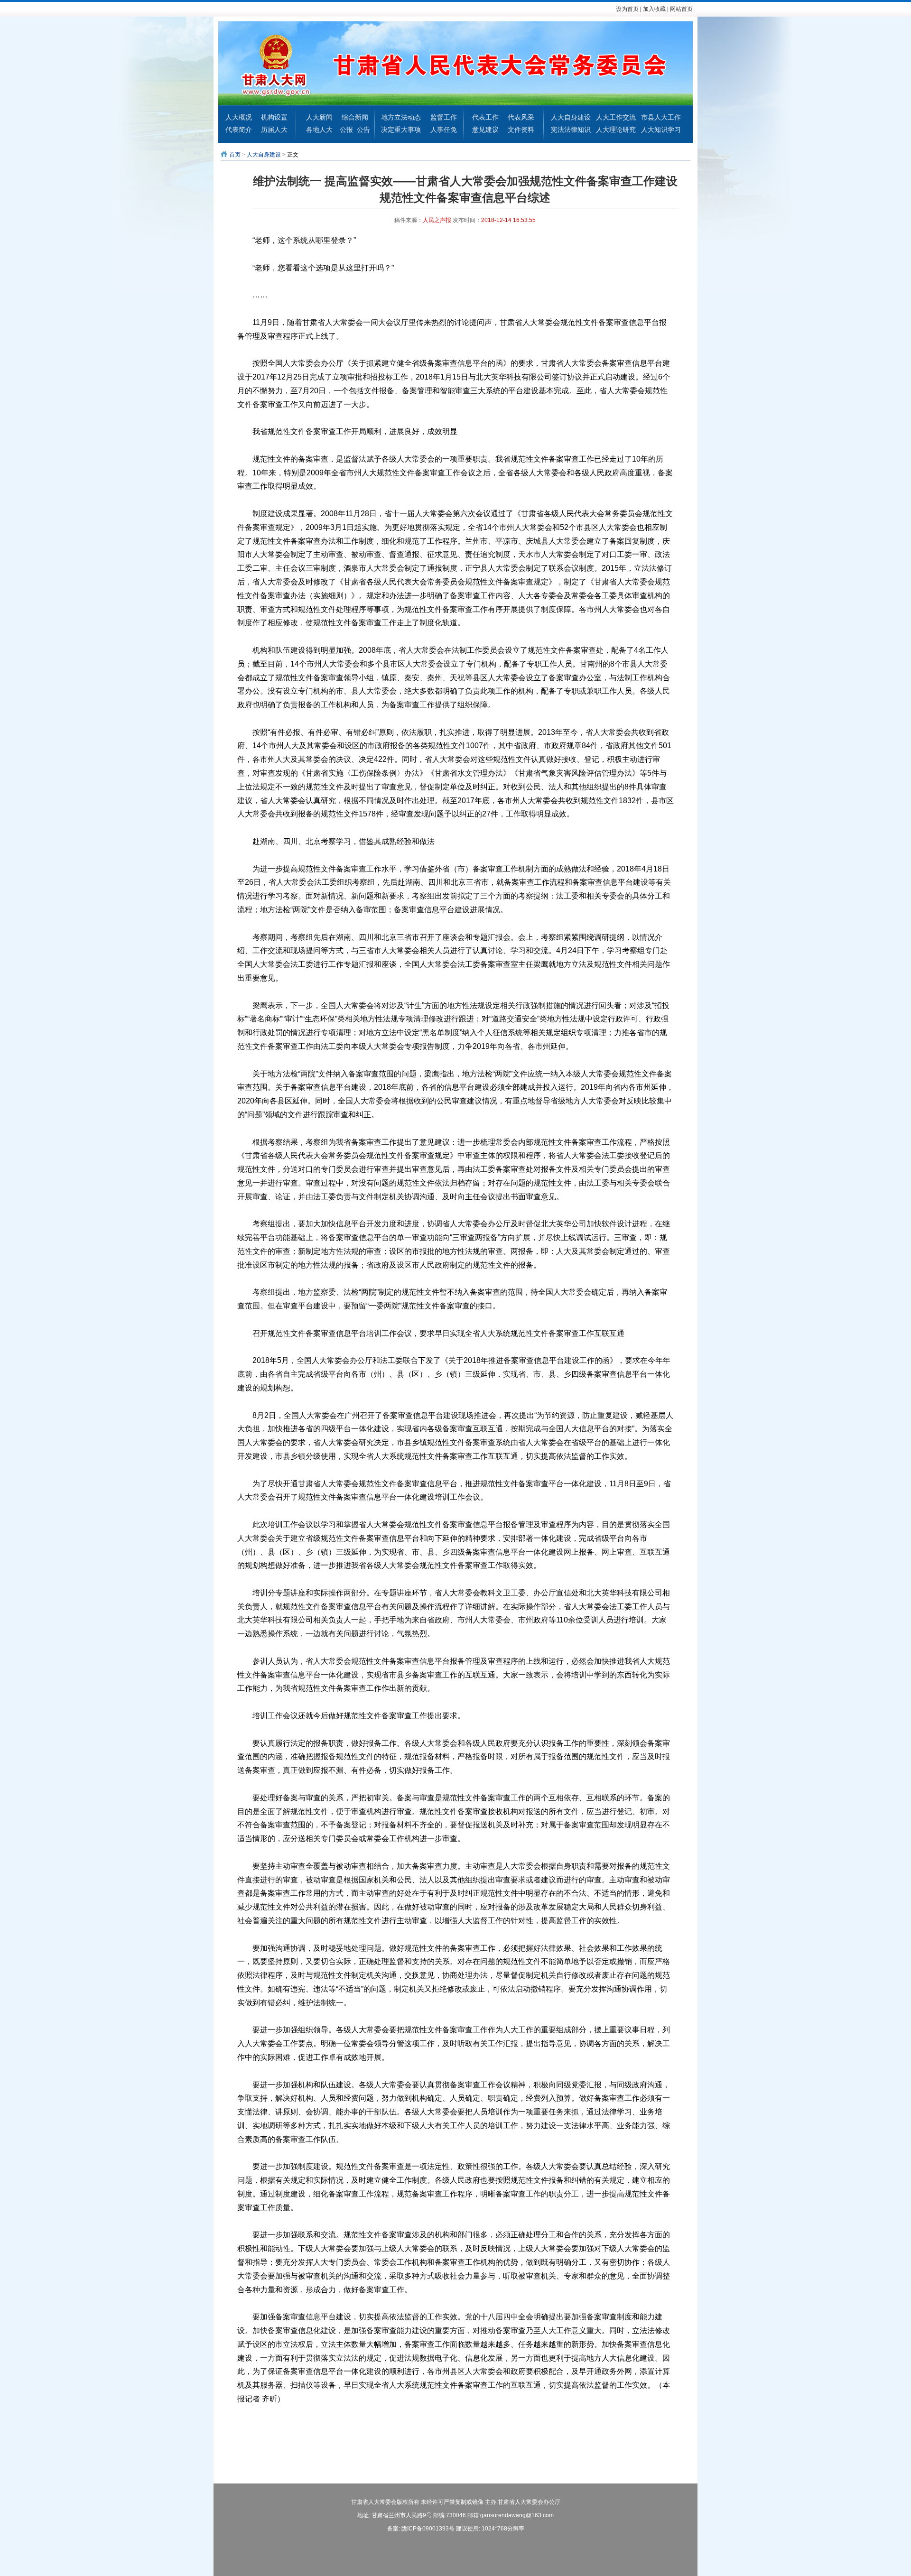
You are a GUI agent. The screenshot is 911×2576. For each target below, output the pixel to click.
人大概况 (239, 117)
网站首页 (681, 9)
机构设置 (274, 117)
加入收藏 (654, 9)
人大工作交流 (616, 117)
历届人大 (274, 130)
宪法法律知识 (571, 130)
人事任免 (444, 130)
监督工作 (444, 117)
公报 (346, 130)
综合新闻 (355, 117)
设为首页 (627, 9)
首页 (235, 155)
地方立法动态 (401, 117)
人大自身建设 (571, 117)
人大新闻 (319, 117)
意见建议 (485, 130)
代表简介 (239, 130)
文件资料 (521, 130)
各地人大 (319, 130)
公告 (363, 130)
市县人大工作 (661, 117)
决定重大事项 (401, 130)
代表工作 (485, 117)
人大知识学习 (661, 130)
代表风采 (521, 117)
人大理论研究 (616, 130)
